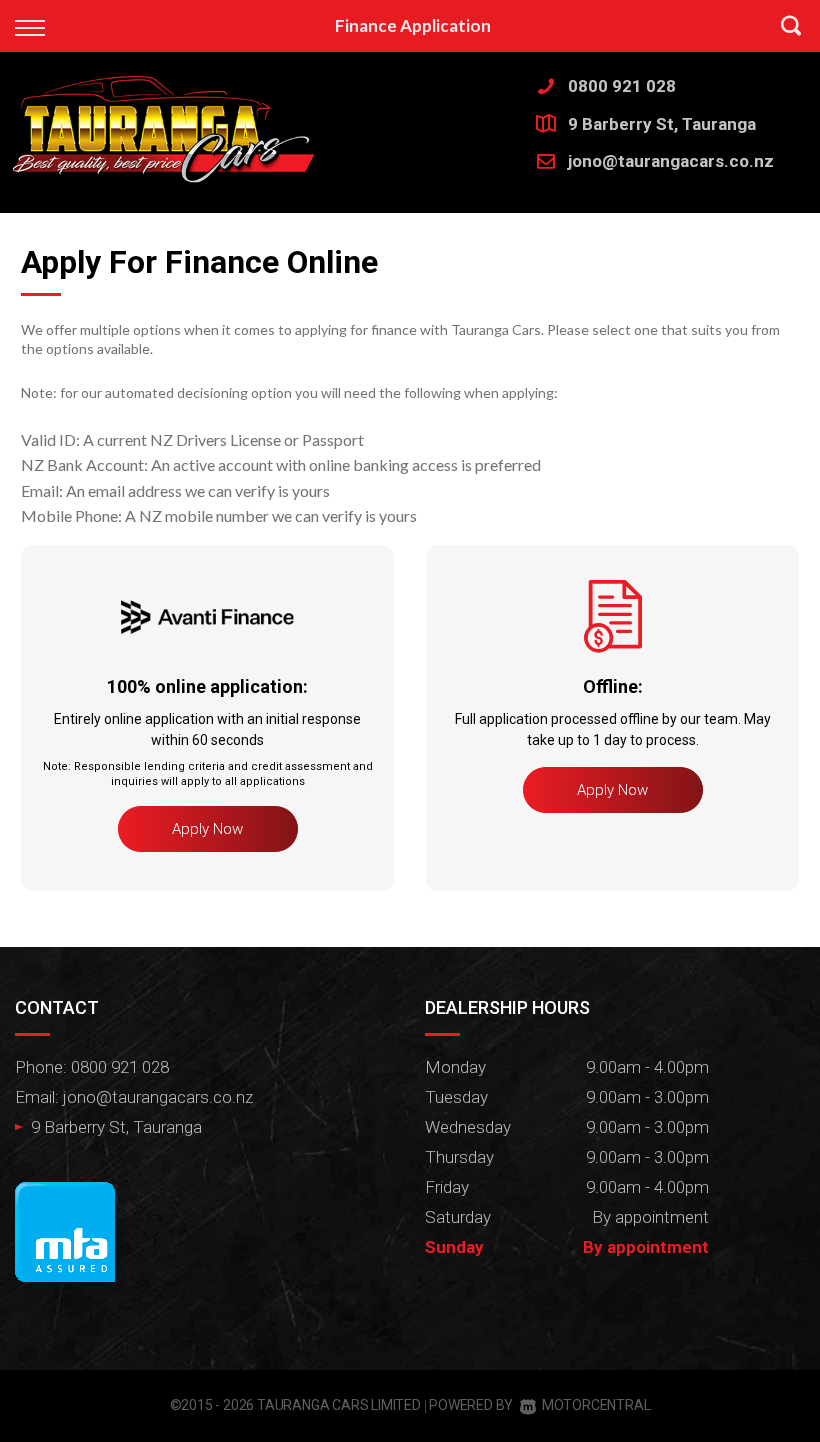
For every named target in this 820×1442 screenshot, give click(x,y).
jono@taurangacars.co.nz (671, 161)
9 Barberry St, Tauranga (662, 124)
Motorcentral (596, 1405)
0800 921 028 (622, 86)
